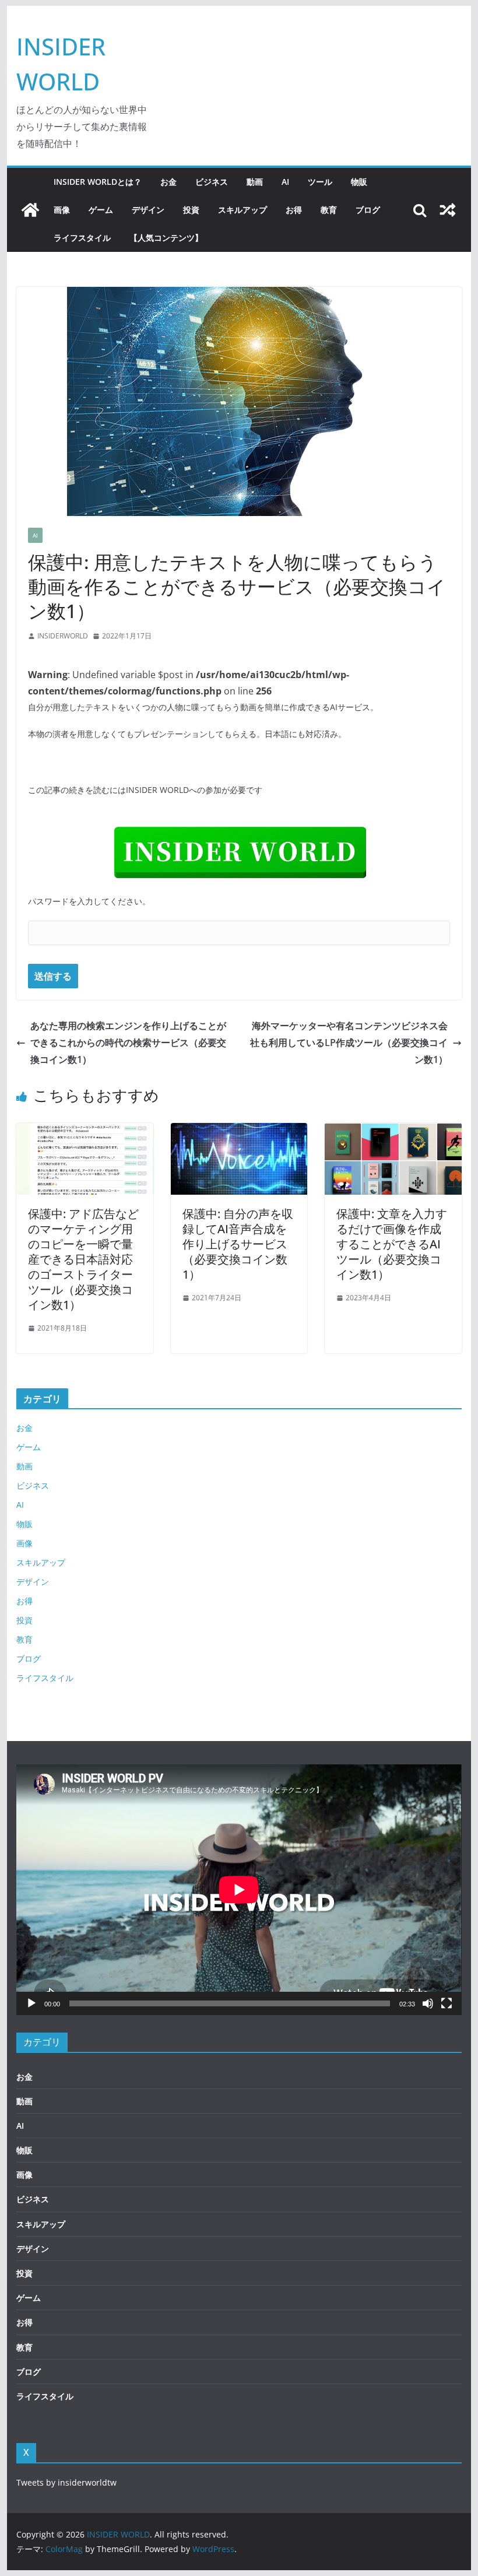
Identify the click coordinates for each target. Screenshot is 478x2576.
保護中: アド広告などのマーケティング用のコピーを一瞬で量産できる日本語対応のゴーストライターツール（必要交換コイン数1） (83, 1259)
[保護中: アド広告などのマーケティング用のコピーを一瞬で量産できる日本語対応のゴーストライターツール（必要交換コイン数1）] (85, 1131)
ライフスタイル (82, 238)
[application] (239, 1889)
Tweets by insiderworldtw (66, 2482)
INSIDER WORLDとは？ (98, 182)
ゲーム (101, 210)
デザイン (148, 210)
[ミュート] (428, 2003)
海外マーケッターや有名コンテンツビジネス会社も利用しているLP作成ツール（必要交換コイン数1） (349, 1043)
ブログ (368, 210)
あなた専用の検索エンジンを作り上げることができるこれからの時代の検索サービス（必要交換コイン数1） (128, 1043)
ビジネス (212, 182)
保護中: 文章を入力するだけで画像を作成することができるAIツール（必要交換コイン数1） (392, 1244)
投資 (191, 210)
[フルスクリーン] (447, 2003)
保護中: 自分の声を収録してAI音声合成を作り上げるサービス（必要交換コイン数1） (238, 1244)
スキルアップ (242, 210)
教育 (329, 210)
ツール (320, 182)
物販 (359, 182)
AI (285, 182)
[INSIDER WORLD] (30, 210)
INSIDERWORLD (63, 636)
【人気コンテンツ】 (166, 238)
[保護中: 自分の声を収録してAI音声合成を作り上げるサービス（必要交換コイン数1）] (239, 1131)
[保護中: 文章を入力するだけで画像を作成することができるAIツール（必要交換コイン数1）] (393, 1131)
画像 (62, 210)
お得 (294, 210)
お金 (168, 182)
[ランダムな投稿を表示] (448, 210)
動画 (255, 182)
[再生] (31, 2003)
